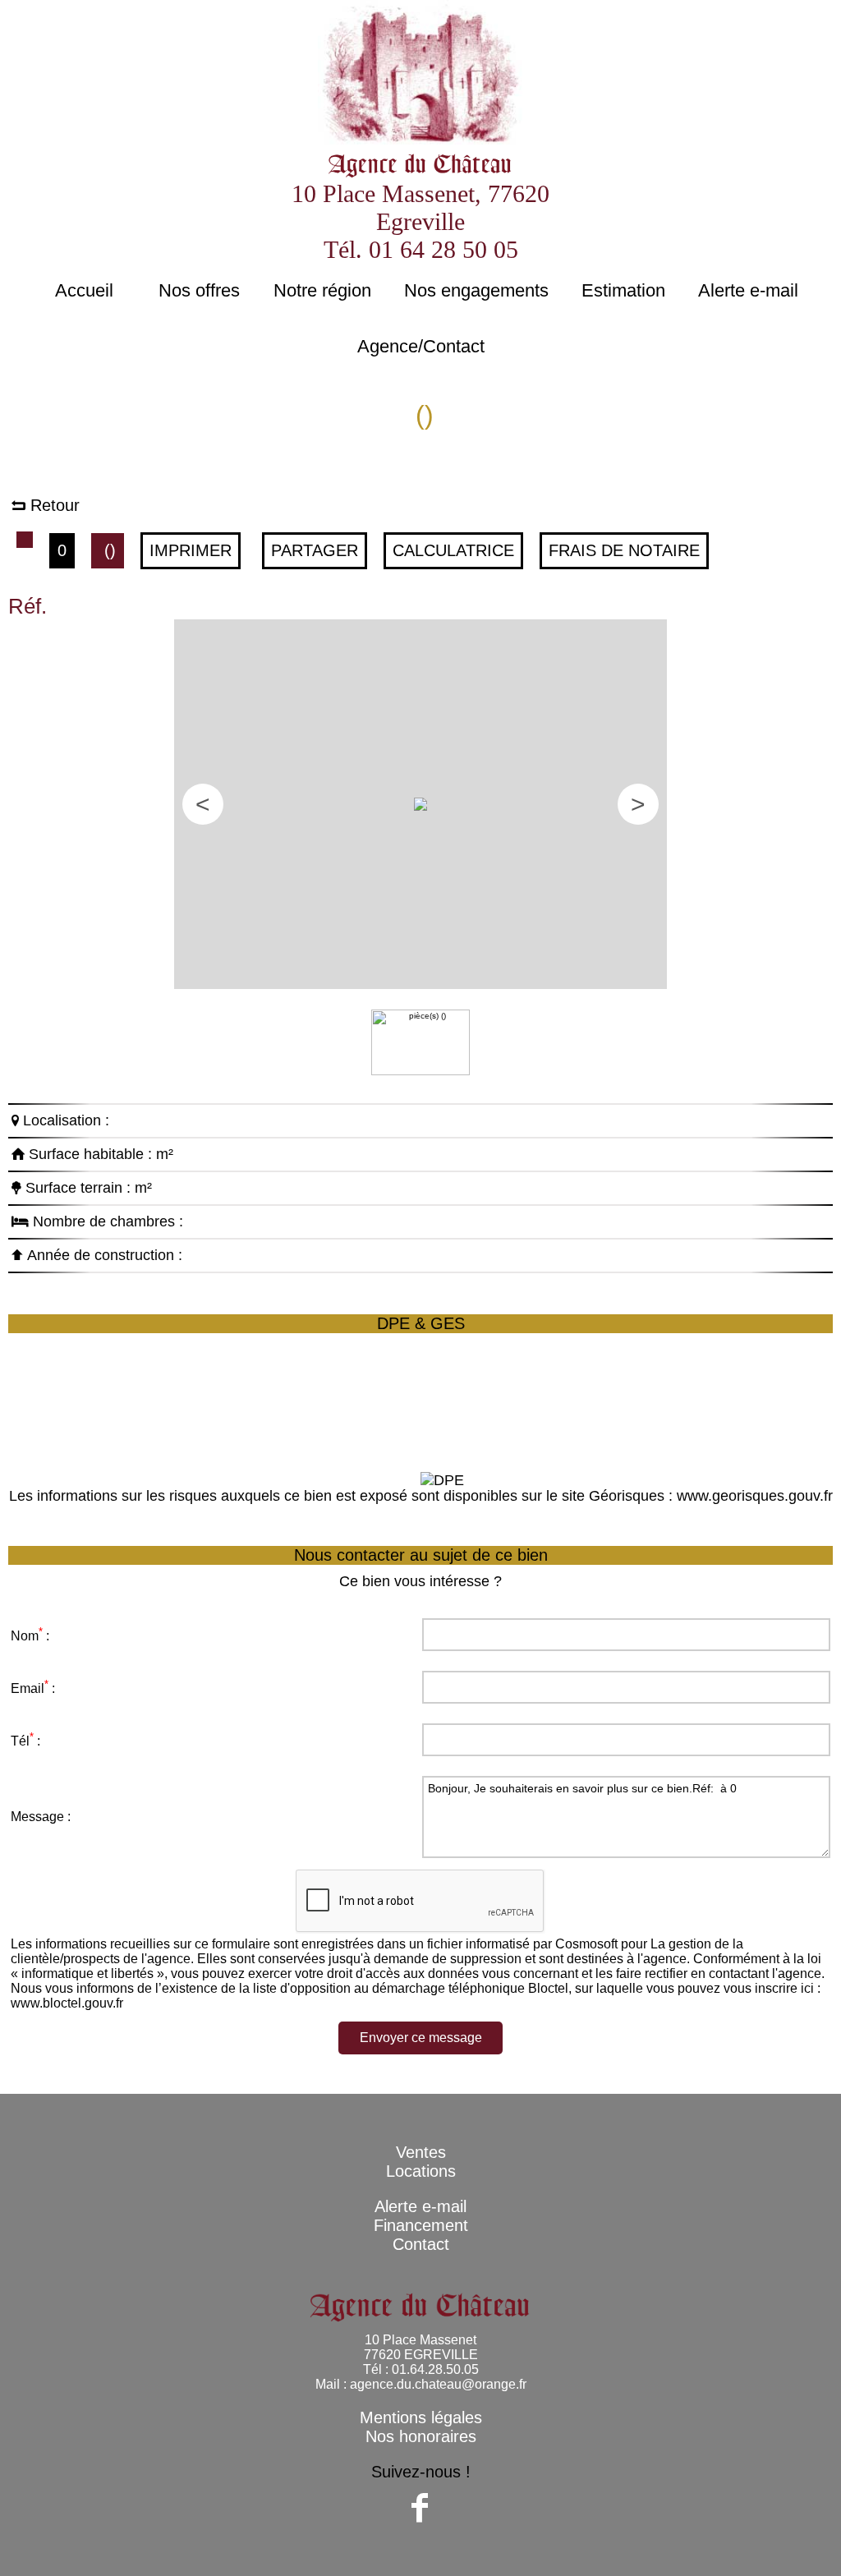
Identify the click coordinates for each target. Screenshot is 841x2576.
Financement (421, 2225)
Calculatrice (453, 550)
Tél (20, 1741)
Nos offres (199, 290)
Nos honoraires (421, 2436)
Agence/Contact (421, 346)
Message (37, 1817)
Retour (53, 505)
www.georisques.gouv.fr (755, 1496)
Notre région (322, 290)
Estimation (623, 290)
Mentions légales (421, 2417)
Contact (421, 2244)
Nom (25, 1636)
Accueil (84, 290)
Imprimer (191, 550)
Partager (315, 550)
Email (28, 1688)
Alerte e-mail (748, 290)
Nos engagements (476, 290)
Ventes (421, 2152)
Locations (421, 2171)
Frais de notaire (624, 550)
